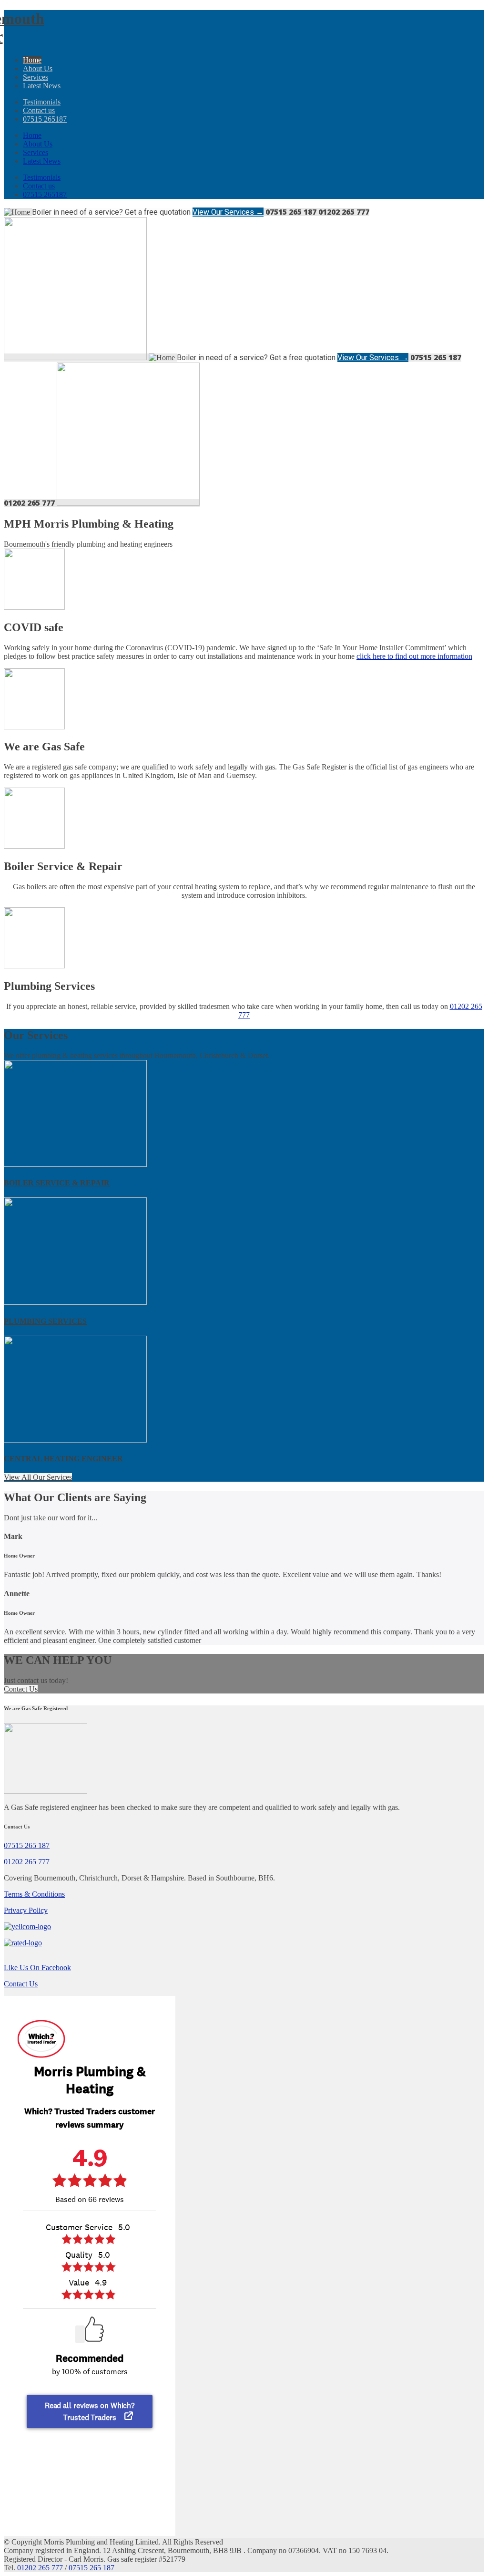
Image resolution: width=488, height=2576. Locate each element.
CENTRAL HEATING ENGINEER (63, 1459)
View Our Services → (228, 212)
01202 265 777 (27, 1862)
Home (32, 60)
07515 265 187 (27, 1845)
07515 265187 (45, 119)
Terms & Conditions (34, 1894)
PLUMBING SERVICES (45, 1321)
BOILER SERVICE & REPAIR (57, 1183)
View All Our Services (38, 1477)
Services (36, 77)
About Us (38, 68)
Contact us (39, 110)
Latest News (42, 86)
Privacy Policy (26, 1910)
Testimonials (42, 102)
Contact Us (21, 1689)
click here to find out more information (414, 656)
